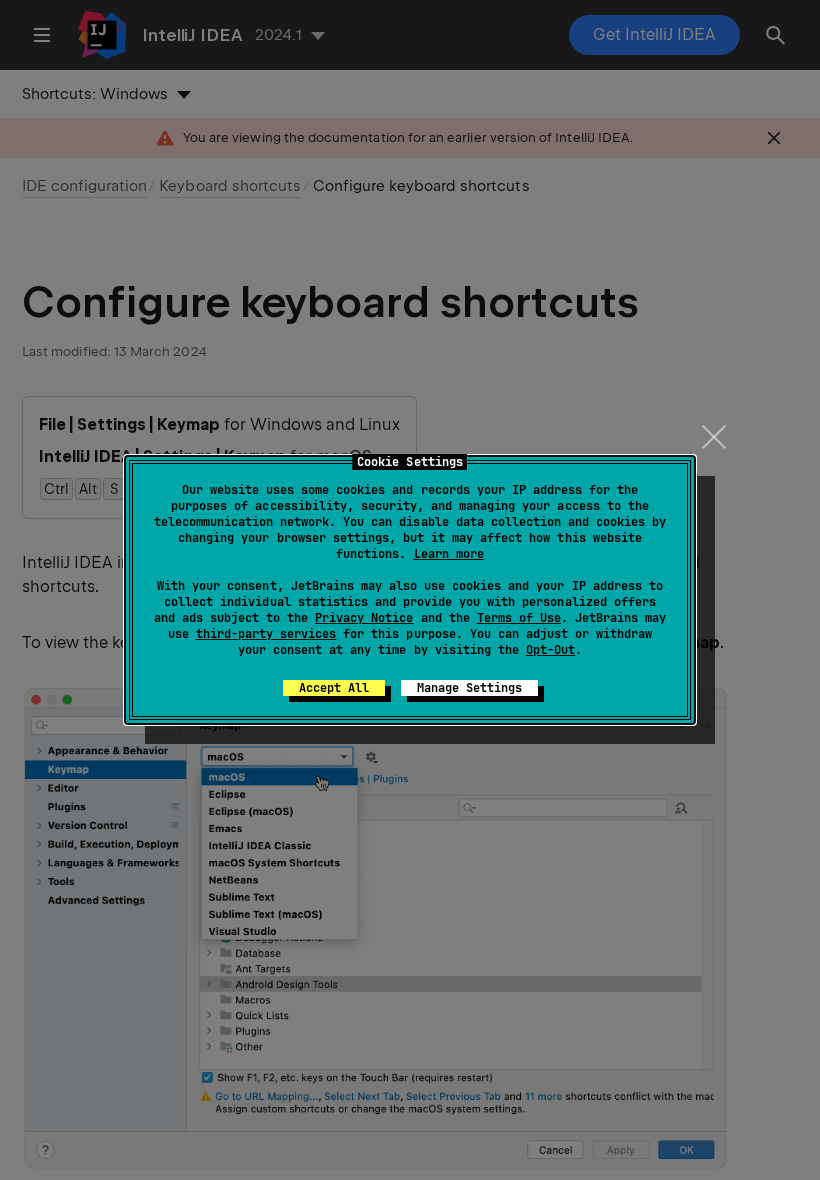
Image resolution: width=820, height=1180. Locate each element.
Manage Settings (469, 688)
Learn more (449, 554)
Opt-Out (550, 650)
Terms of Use (519, 618)
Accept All (334, 688)
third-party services (266, 634)
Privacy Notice (364, 618)
